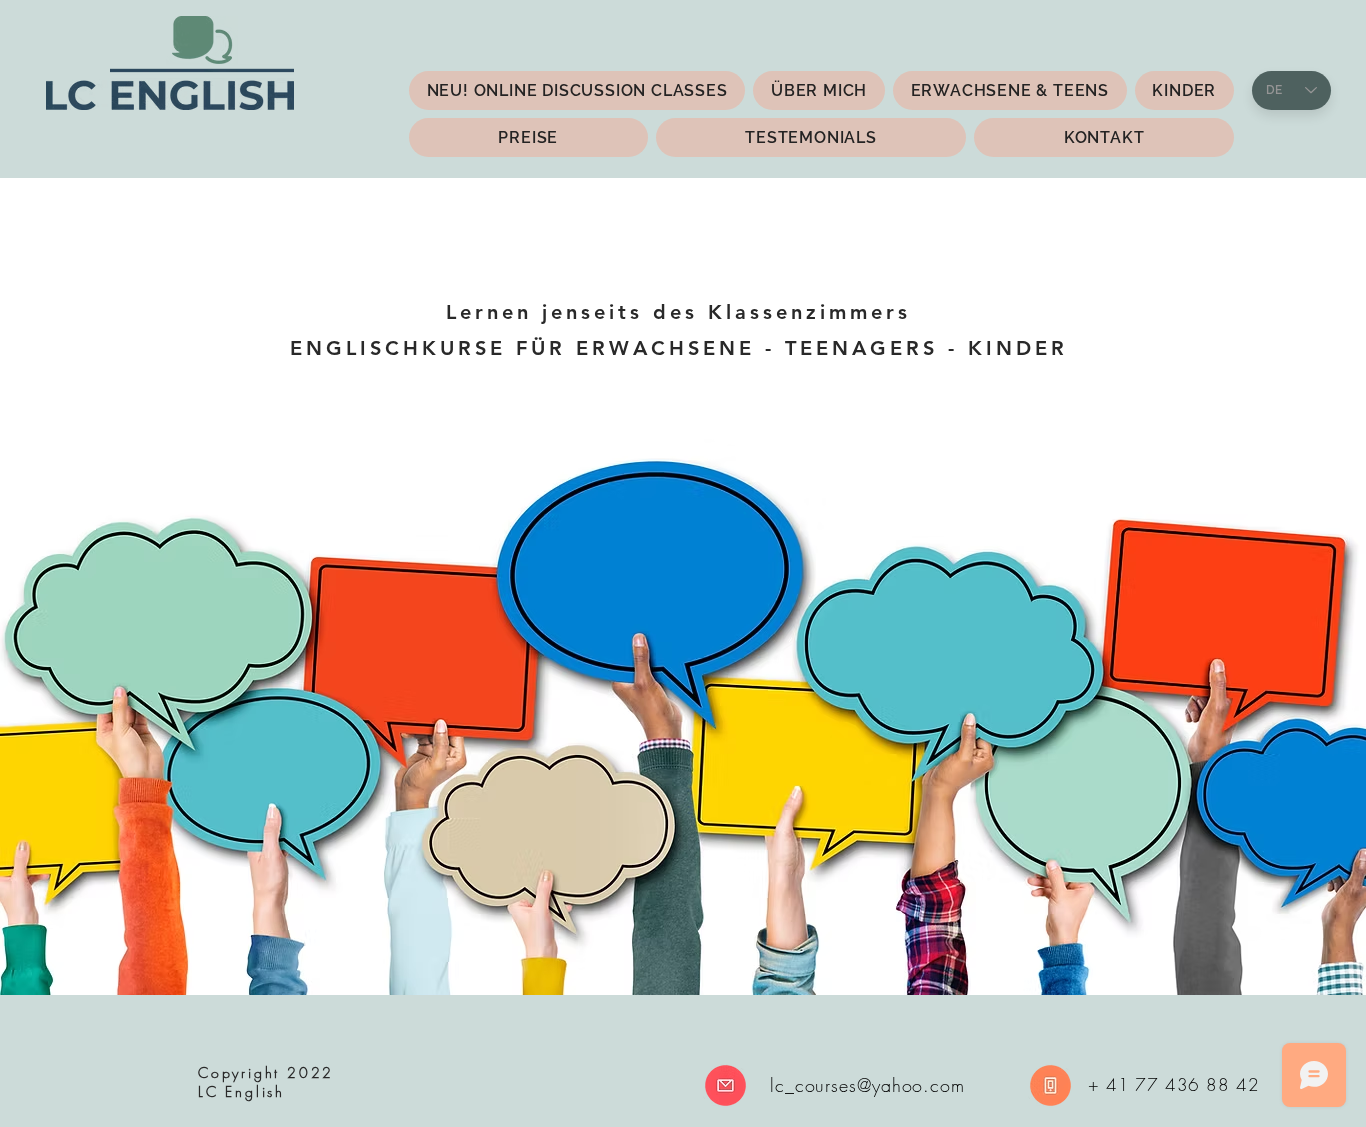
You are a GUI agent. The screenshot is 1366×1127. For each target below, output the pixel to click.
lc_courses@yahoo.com (867, 1085)
